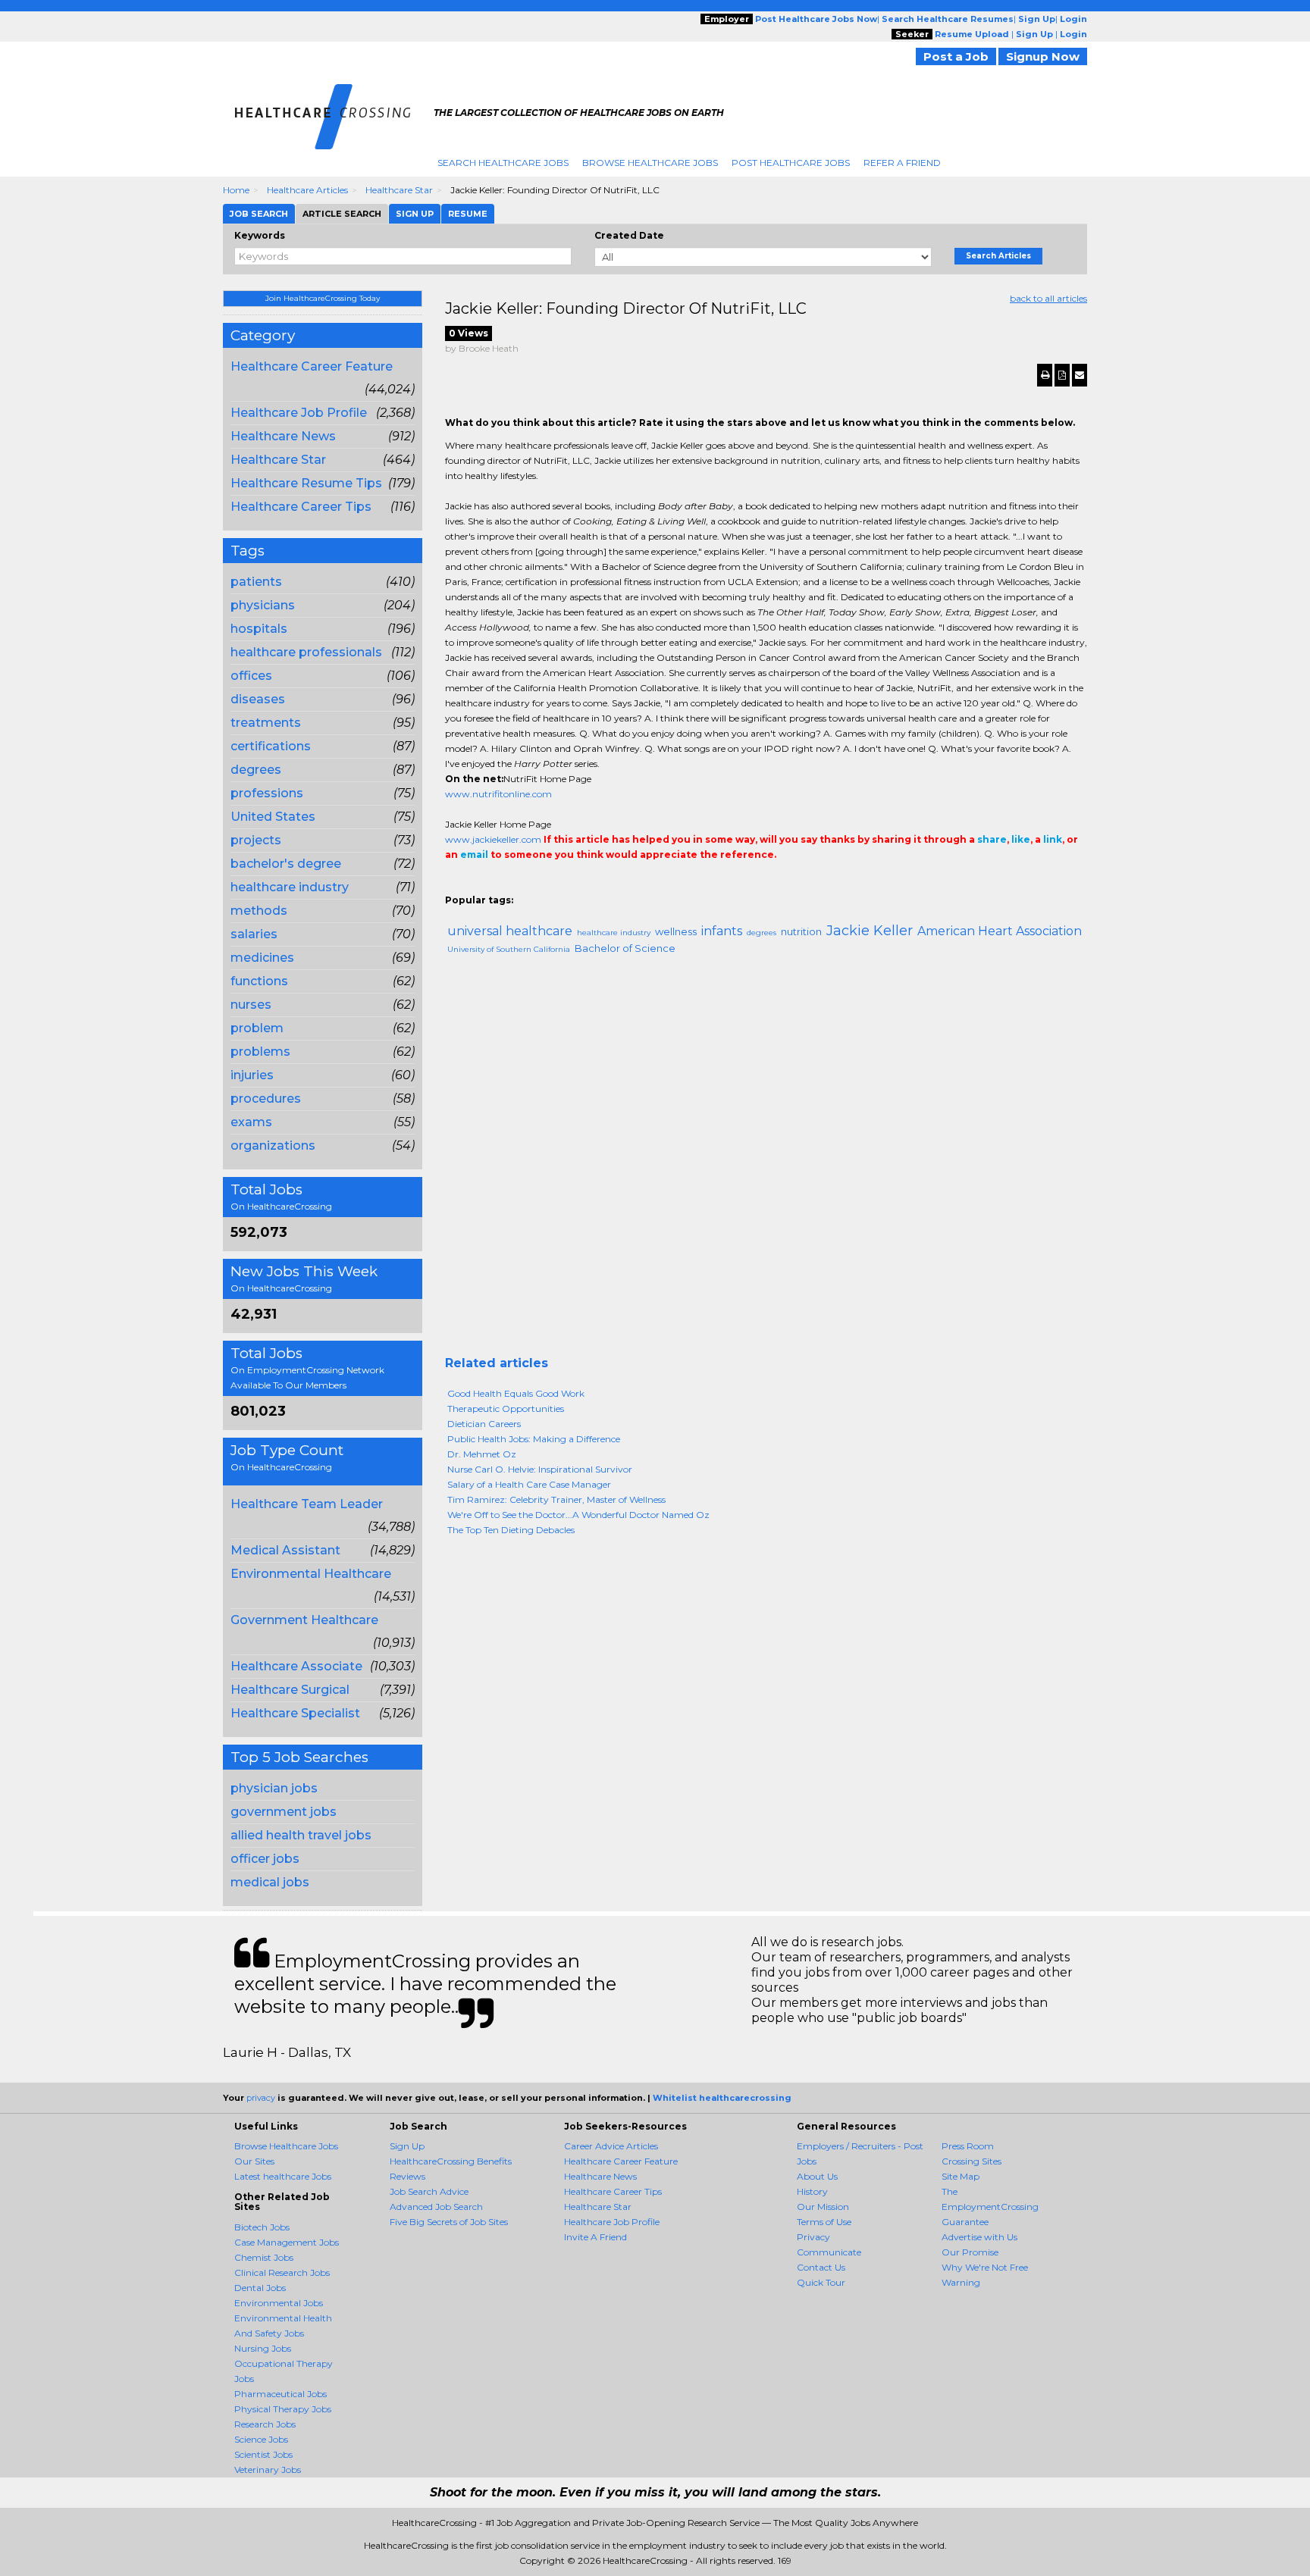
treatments (266, 723)
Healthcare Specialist (295, 1713)
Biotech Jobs (262, 2227)
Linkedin (522, 885)
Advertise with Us (979, 2237)
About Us (817, 2176)
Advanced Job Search (436, 2207)
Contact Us (821, 2267)
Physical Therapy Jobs (283, 2409)
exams (251, 1122)
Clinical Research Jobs (282, 2272)
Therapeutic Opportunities (506, 1409)
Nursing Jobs (263, 2348)
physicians (263, 605)
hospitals (259, 629)
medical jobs (270, 1882)
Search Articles (998, 256)
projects (256, 840)
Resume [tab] (468, 214)
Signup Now (1043, 56)
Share (454, 885)
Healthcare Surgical (290, 1690)
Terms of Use (824, 2222)
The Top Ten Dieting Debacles (511, 1530)
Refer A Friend (902, 163)
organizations (273, 1146)
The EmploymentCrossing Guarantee (990, 2207)
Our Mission (823, 2207)
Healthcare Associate (296, 1666)
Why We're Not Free (985, 2267)
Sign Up (407, 2146)
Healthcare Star (399, 190)
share (992, 839)
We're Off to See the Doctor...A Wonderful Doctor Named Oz (578, 1515)
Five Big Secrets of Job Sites (449, 2222)
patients (256, 582)
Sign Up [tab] (415, 214)
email (474, 854)
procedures (266, 1099)
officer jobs (265, 1859)
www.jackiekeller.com (493, 839)
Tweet (500, 885)
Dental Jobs (260, 2288)
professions (267, 793)
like (1021, 839)
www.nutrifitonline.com (498, 794)
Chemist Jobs (264, 2257)
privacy (261, 2098)
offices (251, 676)
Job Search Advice (429, 2191)
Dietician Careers (484, 1424)
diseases (258, 699)
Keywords (260, 235)
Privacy (813, 2237)
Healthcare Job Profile (299, 413)
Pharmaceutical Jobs (280, 2394)
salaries (254, 934)
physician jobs (274, 1788)
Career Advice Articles (611, 2146)
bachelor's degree (286, 864)
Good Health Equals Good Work (516, 1393)
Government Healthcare (304, 1620)
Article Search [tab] (342, 214)
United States (273, 817)
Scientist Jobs (263, 2454)
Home (236, 190)
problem (257, 1028)
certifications (271, 746)
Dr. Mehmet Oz (482, 1454)
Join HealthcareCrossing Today (323, 298)
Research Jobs (265, 2424)
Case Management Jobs (287, 2242)
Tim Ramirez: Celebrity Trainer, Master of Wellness (556, 1499)
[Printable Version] (1045, 375)
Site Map (961, 2176)
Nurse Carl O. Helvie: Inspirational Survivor (540, 1469)
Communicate (829, 2252)
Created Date (629, 235)
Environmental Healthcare (311, 1574)
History (812, 2191)
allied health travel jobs (301, 1835)
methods (259, 911)
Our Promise (970, 2252)
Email (548, 885)
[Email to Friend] (1080, 375)
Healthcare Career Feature (312, 366)
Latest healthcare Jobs (283, 2176)
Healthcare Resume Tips (306, 483)
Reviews (407, 2176)
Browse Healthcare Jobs (650, 163)
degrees (256, 770)
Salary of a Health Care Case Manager (529, 1484)
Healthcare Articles (307, 190)
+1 (477, 885)
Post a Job (956, 56)
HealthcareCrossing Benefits (451, 2161)
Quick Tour (821, 2282)
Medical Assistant (285, 1550)
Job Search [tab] (259, 214)
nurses (251, 1005)
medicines (262, 958)
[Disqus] (766, 1162)
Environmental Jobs (279, 2303)
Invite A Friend (595, 2237)
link (1053, 839)
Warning (961, 2282)
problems (260, 1052)
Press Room (968, 2146)
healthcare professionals (306, 652)
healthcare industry (290, 887)
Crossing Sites (972, 2161)
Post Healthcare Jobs (791, 163)
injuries (252, 1075)
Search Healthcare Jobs (503, 163)
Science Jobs (261, 2439)
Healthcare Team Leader (307, 1504)
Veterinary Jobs (268, 2470)
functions (259, 981)
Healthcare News (283, 436)
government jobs (284, 1812)
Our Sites (254, 2161)
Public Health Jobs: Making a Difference (534, 1439)
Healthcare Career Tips (301, 507)
